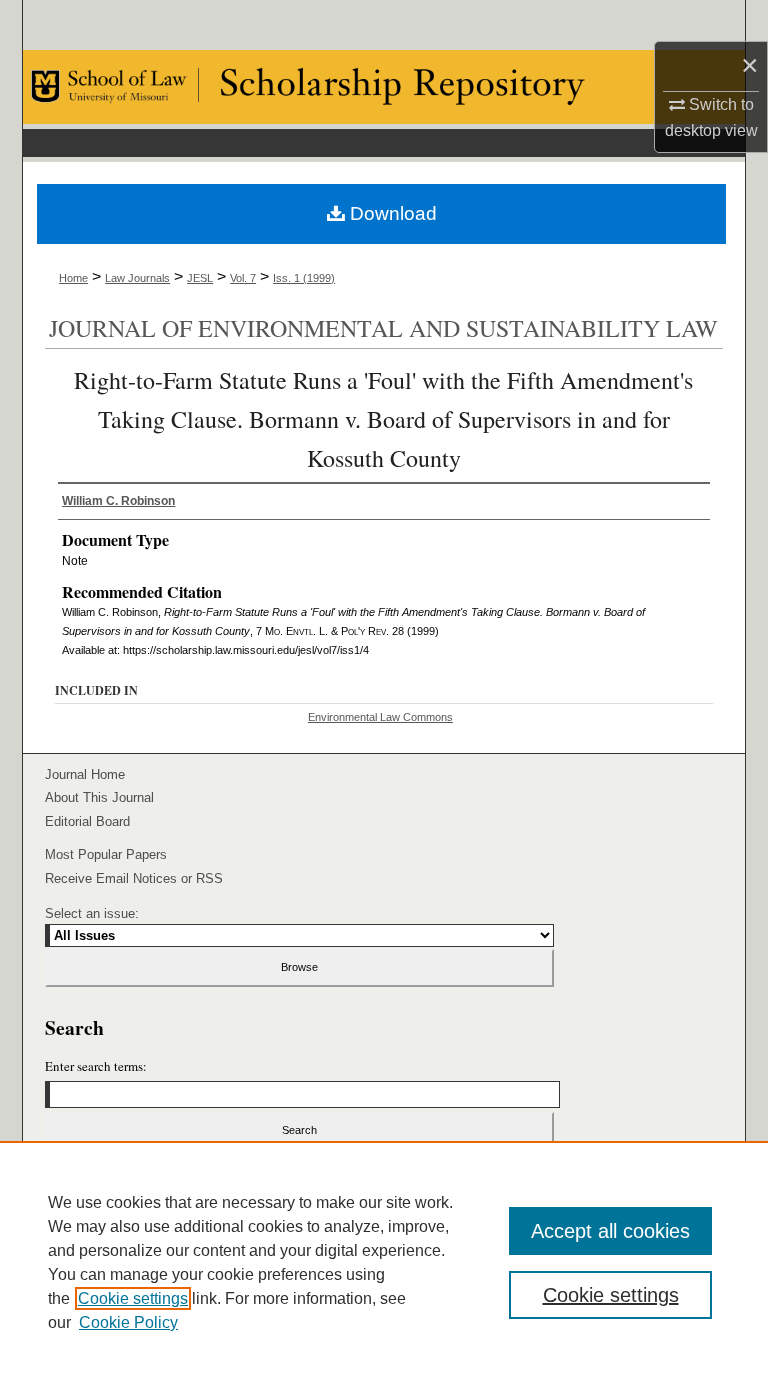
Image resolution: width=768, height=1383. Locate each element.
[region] (384, 1262)
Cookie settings (133, 1298)
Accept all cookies (610, 1231)
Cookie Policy (128, 1322)
